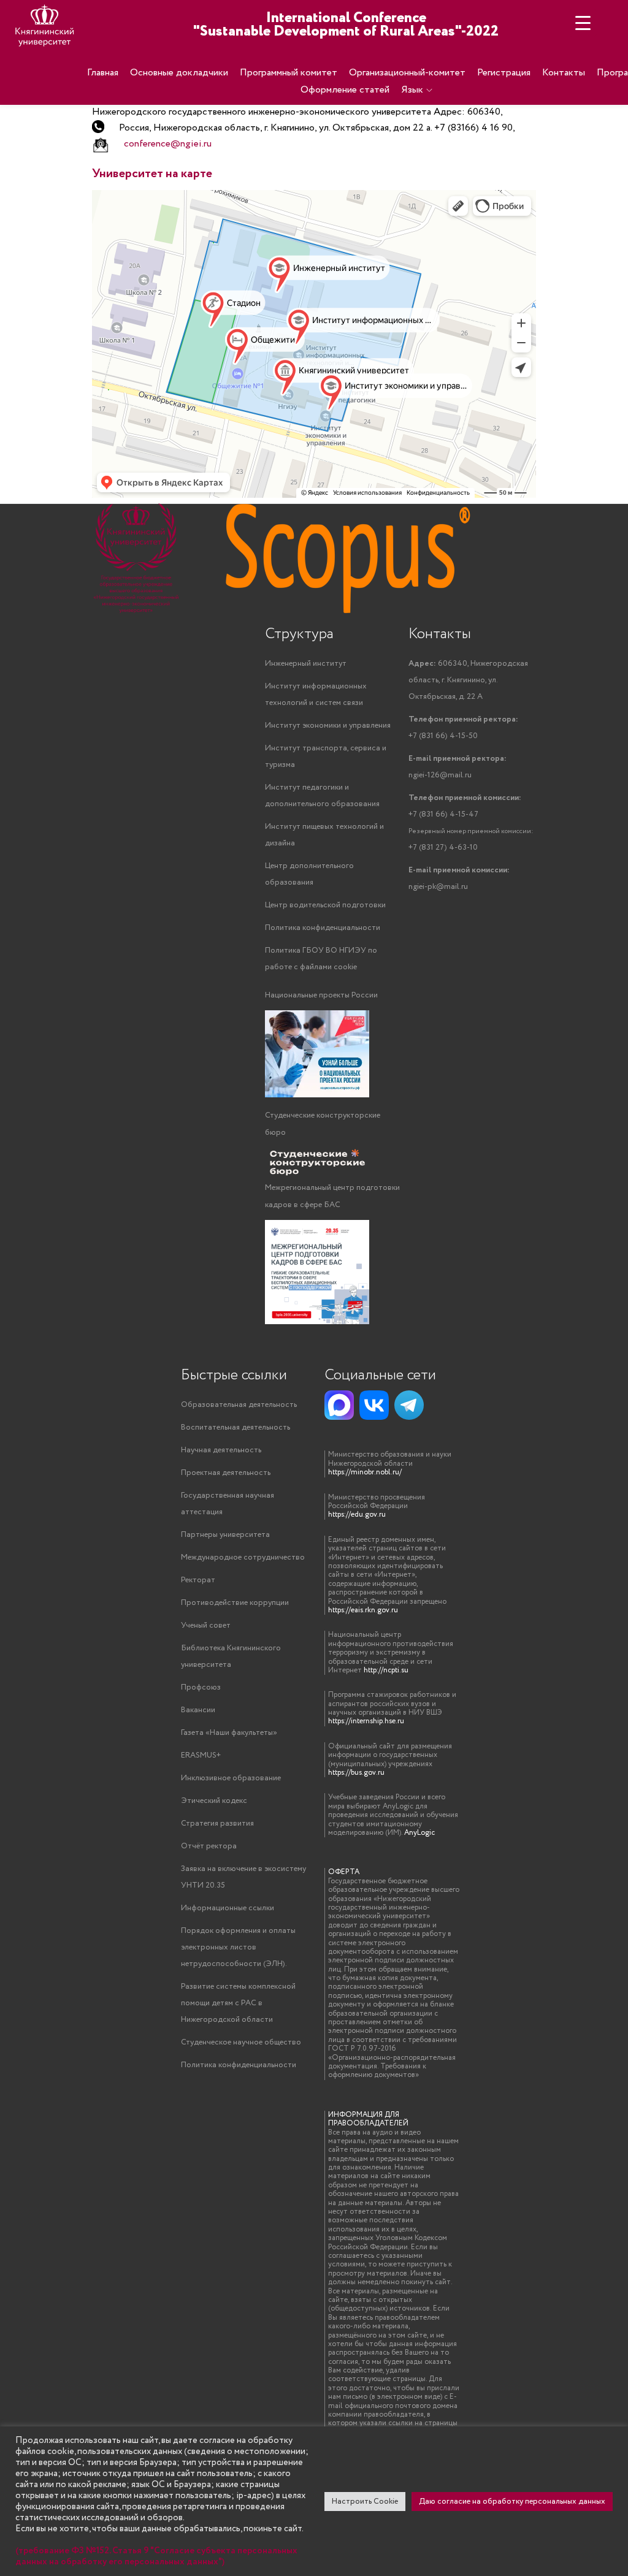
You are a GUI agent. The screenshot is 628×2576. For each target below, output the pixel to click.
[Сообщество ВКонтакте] (374, 1405)
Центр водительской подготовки (325, 905)
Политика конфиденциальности (323, 928)
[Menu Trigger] (583, 23)
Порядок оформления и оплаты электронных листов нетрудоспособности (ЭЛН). (238, 1947)
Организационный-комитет (407, 73)
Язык (412, 90)
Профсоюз (201, 1687)
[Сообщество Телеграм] (409, 1405)
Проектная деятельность (226, 1473)
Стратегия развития (217, 1823)
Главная (103, 73)
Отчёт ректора (209, 1846)
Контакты (564, 73)
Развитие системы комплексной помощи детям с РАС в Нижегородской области (238, 2003)
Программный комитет (289, 73)
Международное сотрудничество (243, 1557)
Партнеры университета (225, 1535)
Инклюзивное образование (231, 1778)
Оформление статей (345, 90)
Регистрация (504, 73)
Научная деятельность (221, 1450)
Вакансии (198, 1710)
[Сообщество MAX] (339, 1405)
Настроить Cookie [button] (365, 2502)
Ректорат (198, 1580)
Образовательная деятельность (239, 1405)
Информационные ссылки (228, 1908)
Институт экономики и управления (328, 726)
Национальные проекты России (321, 995)
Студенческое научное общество (241, 2042)
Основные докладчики (179, 73)
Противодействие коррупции (235, 1603)
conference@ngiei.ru (168, 144)
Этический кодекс (214, 1801)
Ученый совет (206, 1625)
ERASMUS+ (201, 1755)
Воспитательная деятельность (235, 1427)
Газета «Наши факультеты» (229, 1733)
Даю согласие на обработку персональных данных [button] (512, 2502)
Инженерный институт (306, 664)
